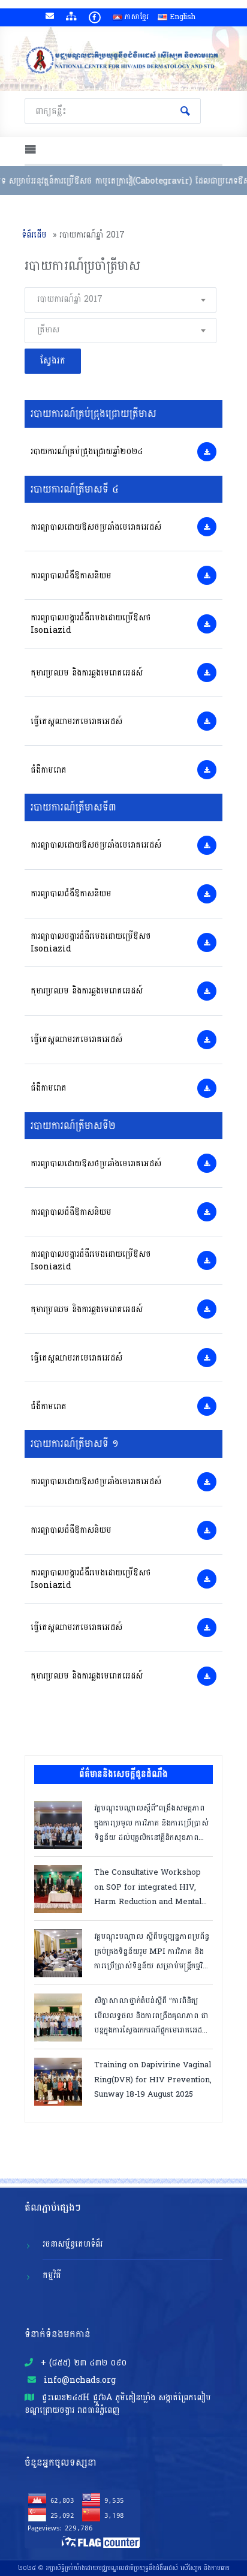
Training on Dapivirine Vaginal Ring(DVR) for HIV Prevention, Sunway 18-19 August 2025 (153, 2079)
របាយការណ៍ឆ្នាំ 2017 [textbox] (70, 299)
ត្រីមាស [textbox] (48, 330)
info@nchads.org (78, 2380)
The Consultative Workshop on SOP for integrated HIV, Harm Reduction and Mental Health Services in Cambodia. (151, 1886)
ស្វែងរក (185, 111)
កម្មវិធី (52, 2275)
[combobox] (121, 300)
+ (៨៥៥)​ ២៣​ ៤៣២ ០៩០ (82, 2363)
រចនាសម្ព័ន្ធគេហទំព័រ (73, 2244)
